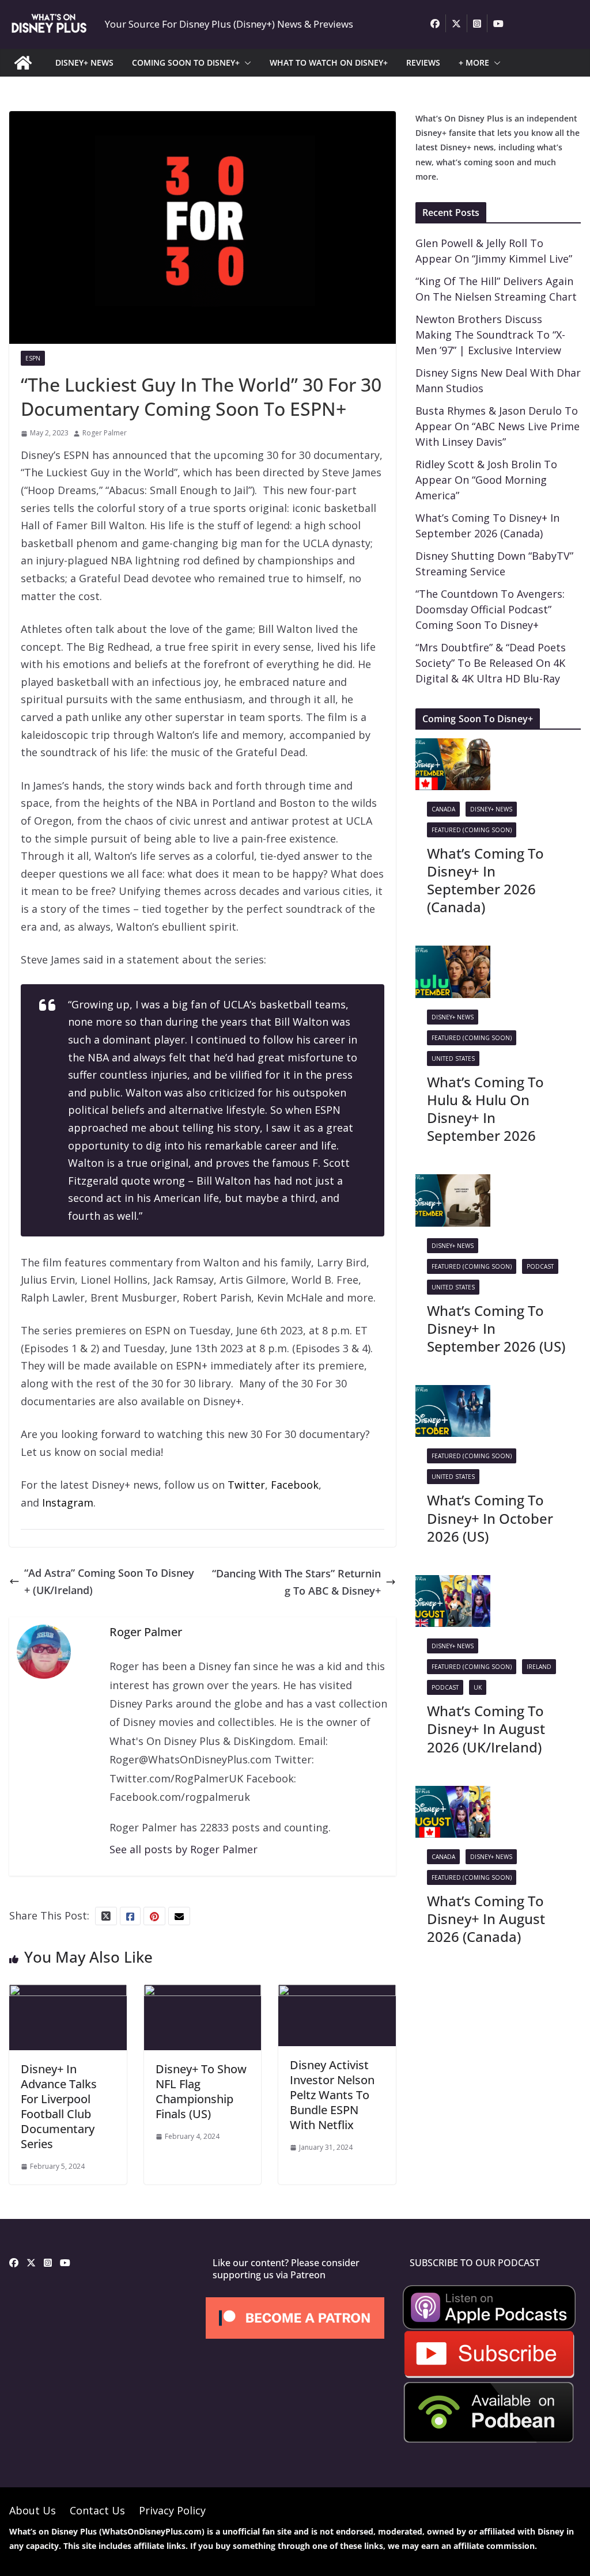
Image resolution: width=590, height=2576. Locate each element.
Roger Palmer (105, 433)
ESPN (33, 358)
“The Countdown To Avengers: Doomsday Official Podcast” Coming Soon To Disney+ (490, 609)
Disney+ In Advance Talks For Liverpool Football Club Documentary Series (59, 2106)
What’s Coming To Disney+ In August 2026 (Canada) (486, 1919)
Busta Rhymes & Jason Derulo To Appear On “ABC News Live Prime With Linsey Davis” (498, 426)
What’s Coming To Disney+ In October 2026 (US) (490, 1518)
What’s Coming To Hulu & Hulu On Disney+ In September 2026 (485, 1109)
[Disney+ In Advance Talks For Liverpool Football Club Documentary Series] (68, 1993)
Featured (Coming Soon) (472, 830)
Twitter (246, 1485)
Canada (443, 809)
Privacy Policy (172, 2510)
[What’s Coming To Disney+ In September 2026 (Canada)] (453, 747)
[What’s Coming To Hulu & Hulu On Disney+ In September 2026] (453, 954)
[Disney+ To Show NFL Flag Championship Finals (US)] (203, 1993)
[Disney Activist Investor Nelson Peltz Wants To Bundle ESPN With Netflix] (337, 1993)
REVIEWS (423, 62)
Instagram (68, 1503)
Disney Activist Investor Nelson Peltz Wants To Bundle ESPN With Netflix (332, 2095)
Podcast (540, 1266)
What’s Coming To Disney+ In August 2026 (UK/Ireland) (486, 1729)
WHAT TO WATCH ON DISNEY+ (329, 62)
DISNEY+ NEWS (84, 62)
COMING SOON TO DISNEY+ (186, 62)
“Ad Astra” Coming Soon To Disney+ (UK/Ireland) (109, 1582)
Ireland (539, 1667)
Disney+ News (491, 809)
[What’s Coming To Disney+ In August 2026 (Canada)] (453, 1795)
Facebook (295, 1485)
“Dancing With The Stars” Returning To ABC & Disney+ (296, 1582)
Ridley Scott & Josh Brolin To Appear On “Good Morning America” (486, 480)
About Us (33, 2510)
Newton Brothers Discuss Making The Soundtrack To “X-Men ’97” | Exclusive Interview (490, 335)
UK (478, 1687)
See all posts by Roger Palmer (184, 1849)
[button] (245, 63)
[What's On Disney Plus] (23, 63)
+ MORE (474, 62)
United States (453, 1059)
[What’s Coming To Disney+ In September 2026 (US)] (453, 1183)
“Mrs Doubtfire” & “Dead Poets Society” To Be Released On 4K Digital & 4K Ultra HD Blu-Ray (491, 663)
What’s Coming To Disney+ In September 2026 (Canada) (485, 880)
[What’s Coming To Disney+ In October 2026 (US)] (453, 1394)
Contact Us (97, 2510)
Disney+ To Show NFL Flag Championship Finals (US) (201, 2091)
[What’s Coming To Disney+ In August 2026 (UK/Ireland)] (453, 1584)
